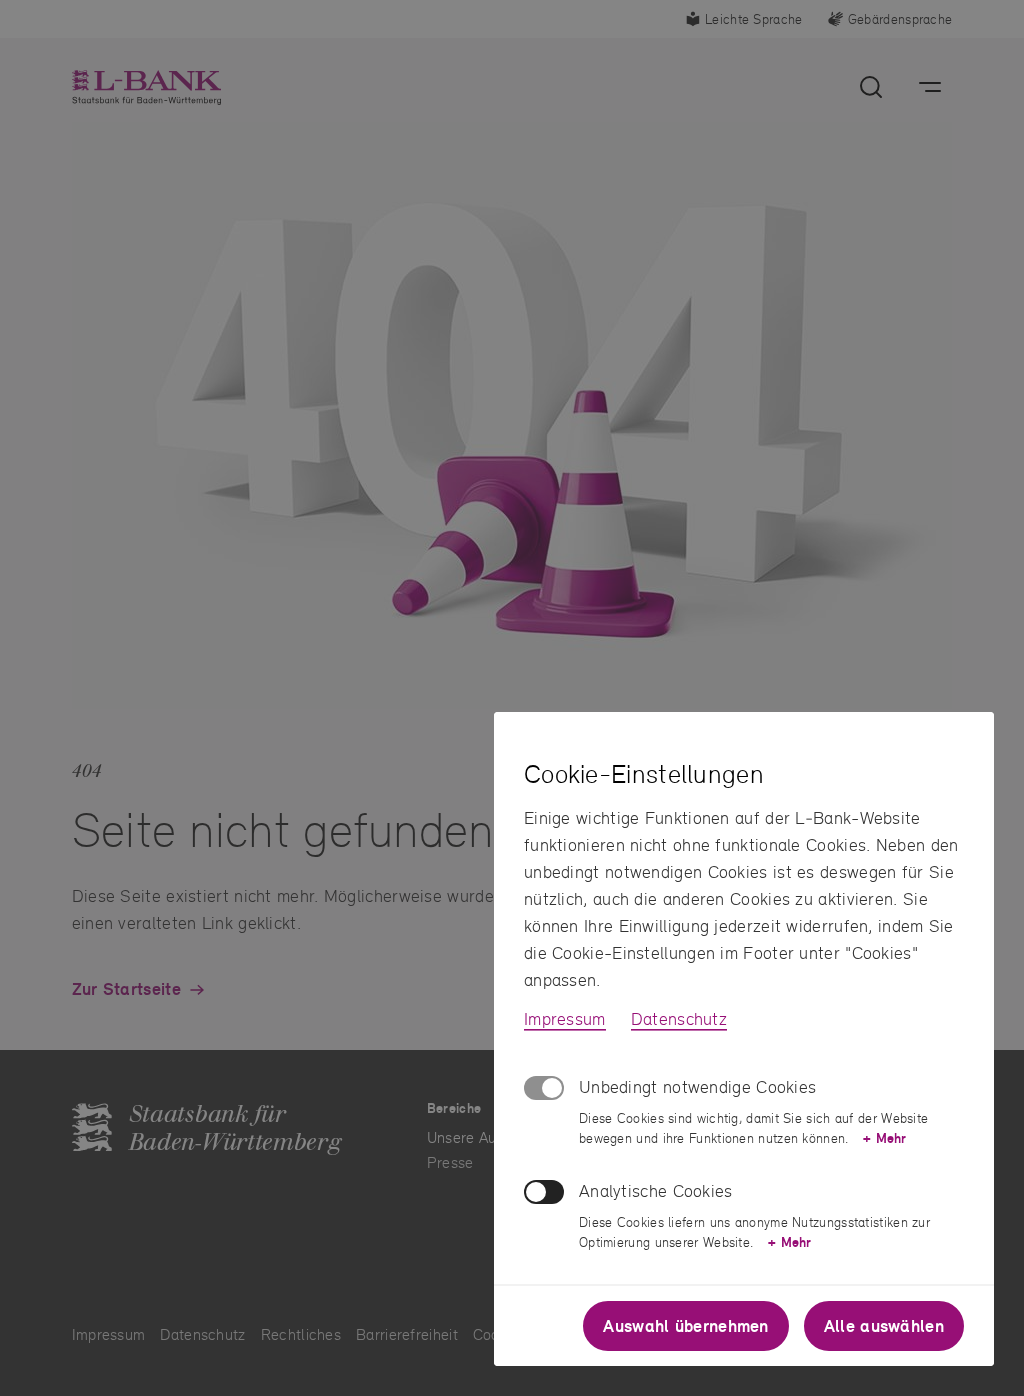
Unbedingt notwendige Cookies (697, 1086)
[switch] (544, 1192)
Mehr (884, 1138)
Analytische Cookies (656, 1190)
